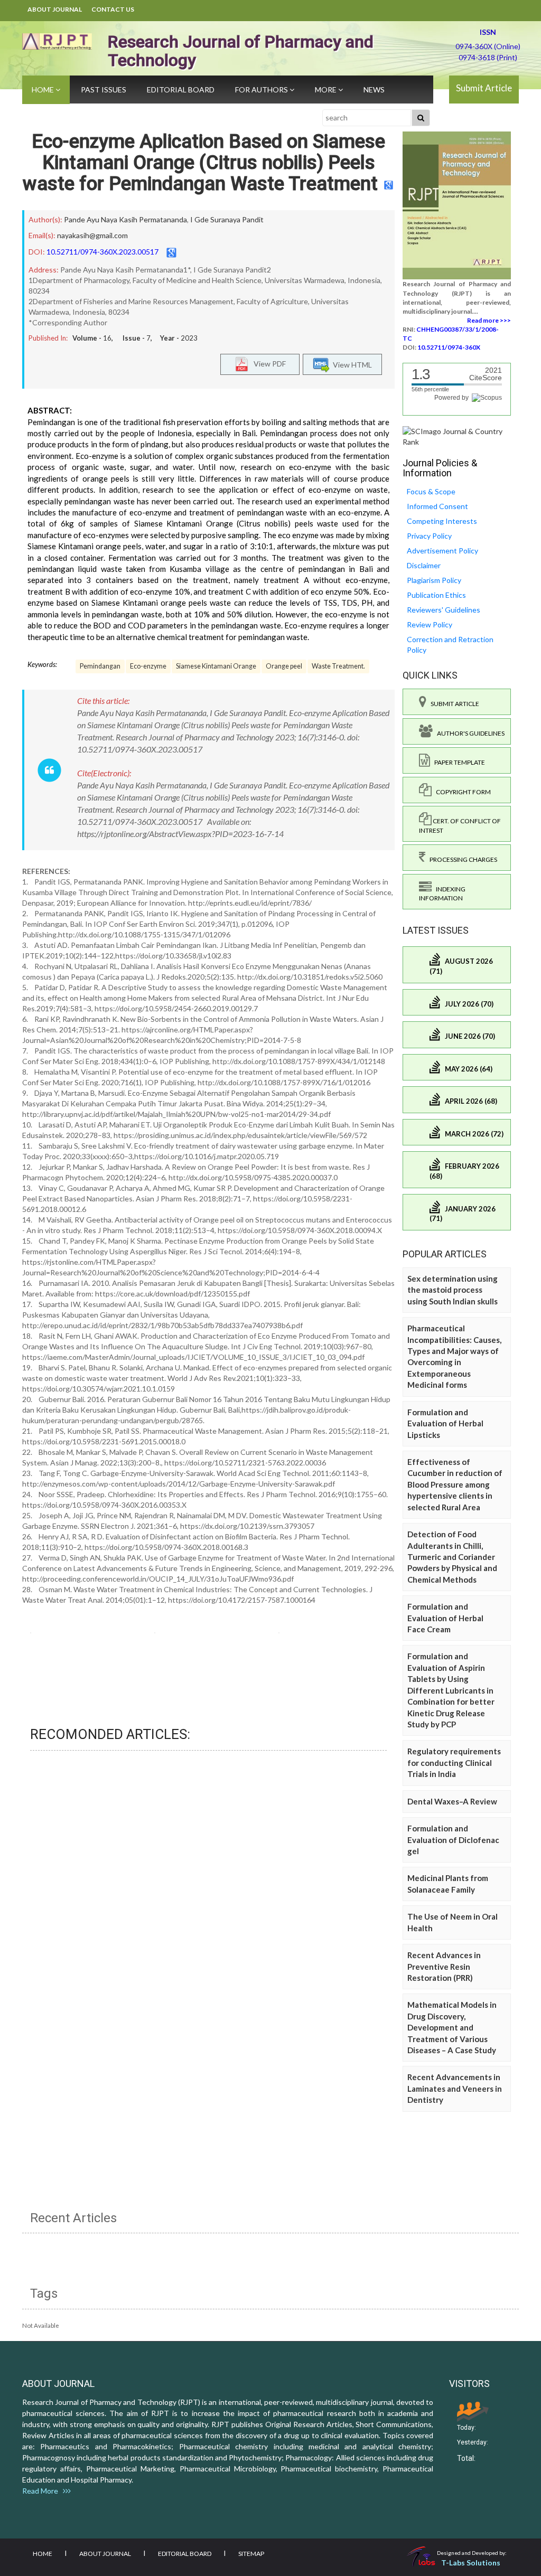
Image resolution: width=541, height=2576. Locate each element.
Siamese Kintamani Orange (216, 666)
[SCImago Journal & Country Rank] (457, 435)
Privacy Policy (429, 536)
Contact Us (113, 9)
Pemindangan (100, 666)
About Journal (55, 9)
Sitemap (251, 2554)
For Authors (262, 90)
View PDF (267, 363)
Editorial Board (181, 90)
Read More (43, 2491)
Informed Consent (437, 506)
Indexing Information (442, 894)
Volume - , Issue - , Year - (135, 338)
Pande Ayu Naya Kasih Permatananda (125, 219)
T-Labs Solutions (471, 2563)
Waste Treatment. (338, 666)
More (327, 90)
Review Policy (430, 624)
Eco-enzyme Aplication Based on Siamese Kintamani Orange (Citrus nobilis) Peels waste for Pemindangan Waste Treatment (204, 162)
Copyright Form (461, 792)
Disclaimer (424, 565)
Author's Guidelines (469, 733)
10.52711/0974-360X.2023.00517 (102, 252)
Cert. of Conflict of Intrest (460, 825)
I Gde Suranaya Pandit (227, 219)
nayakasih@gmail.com (92, 235)
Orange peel (284, 666)
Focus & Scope (431, 491)
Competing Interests (442, 521)
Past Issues (104, 90)
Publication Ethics (436, 595)
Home (44, 90)
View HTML (351, 364)
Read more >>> (489, 320)
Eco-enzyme (148, 666)
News (374, 90)
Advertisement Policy (442, 551)
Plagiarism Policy (434, 580)
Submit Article (484, 88)
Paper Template (458, 762)
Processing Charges (461, 859)
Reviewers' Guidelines (444, 610)
